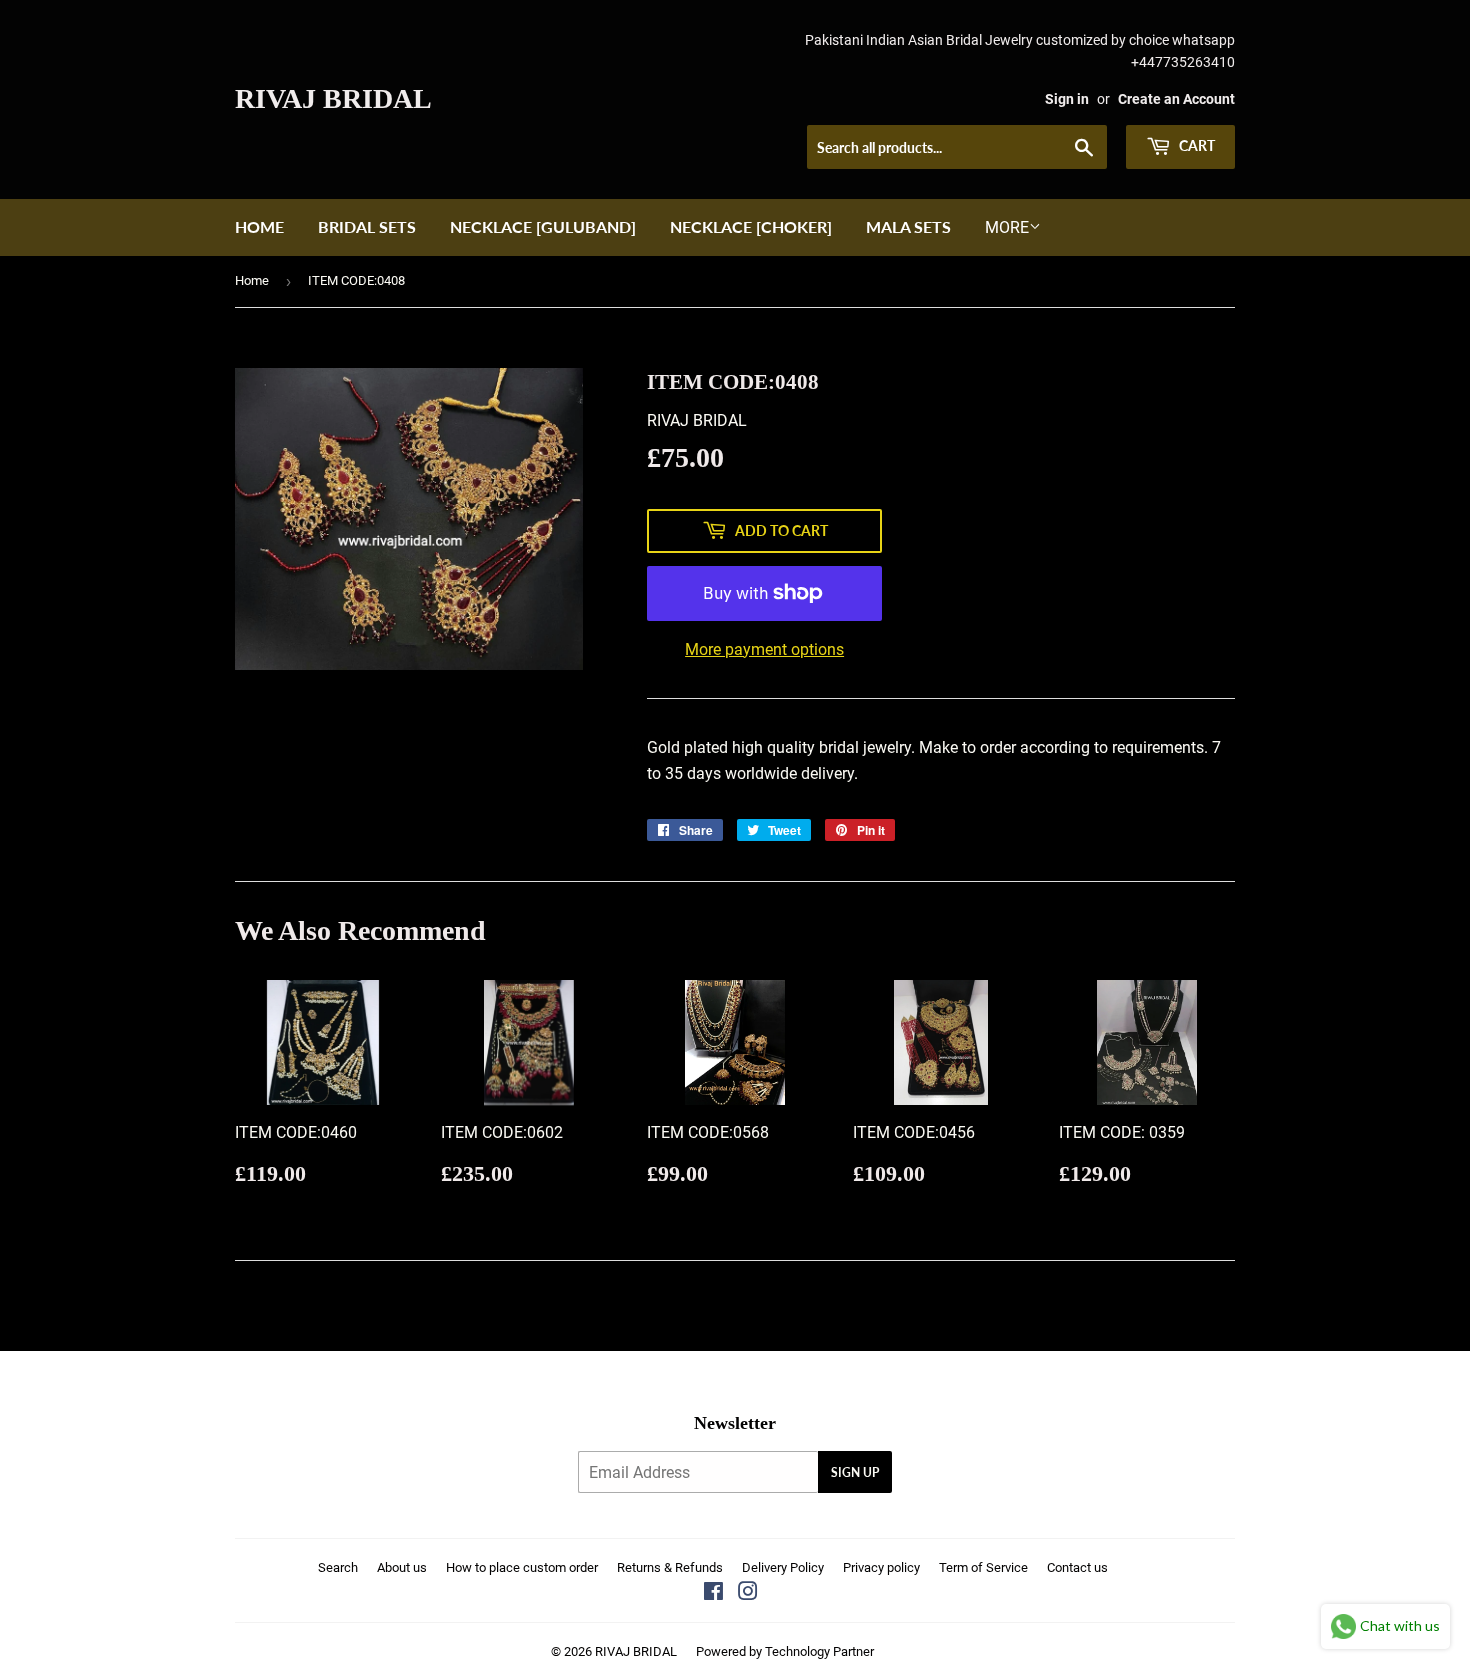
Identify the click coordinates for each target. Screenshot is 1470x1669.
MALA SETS (908, 226)
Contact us (1077, 1567)
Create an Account (1176, 99)
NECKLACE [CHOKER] (751, 226)
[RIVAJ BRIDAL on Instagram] (748, 1593)
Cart (1195, 145)
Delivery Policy (783, 1567)
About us (402, 1567)
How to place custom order (522, 1567)
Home (259, 226)
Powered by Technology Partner (785, 1651)
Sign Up (855, 1472)
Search (338, 1567)
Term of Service (983, 1567)
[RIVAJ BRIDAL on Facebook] (713, 1593)
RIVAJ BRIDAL (333, 98)
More (1007, 227)
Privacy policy (881, 1567)
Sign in (1067, 99)
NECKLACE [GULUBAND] (543, 226)
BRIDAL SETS (367, 226)
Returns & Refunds (670, 1567)
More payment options (764, 649)
